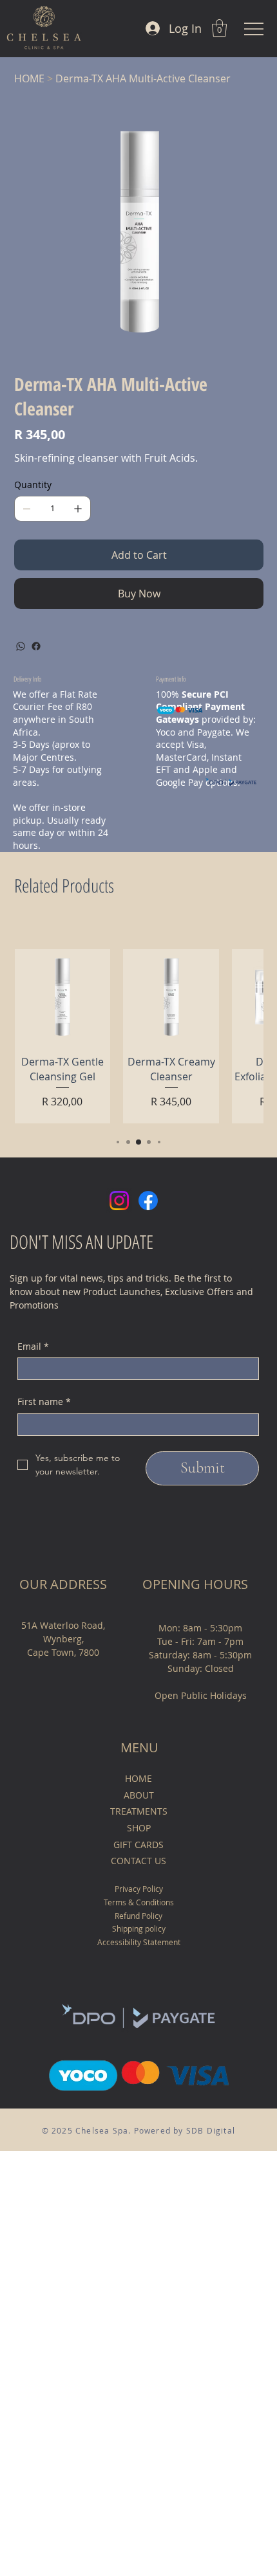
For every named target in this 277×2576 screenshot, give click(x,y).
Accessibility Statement (139, 1942)
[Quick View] (63, 997)
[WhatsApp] (21, 646)
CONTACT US (138, 1861)
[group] (139, 1037)
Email (33, 1346)
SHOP (139, 1828)
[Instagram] (119, 1201)
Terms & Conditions (139, 1902)
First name (44, 1401)
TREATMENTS (139, 1811)
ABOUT (139, 1795)
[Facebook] (36, 646)
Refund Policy (138, 1916)
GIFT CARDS (138, 1845)
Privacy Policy (139, 1889)
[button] (219, 28)
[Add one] (78, 509)
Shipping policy (139, 1928)
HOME (138, 1778)
